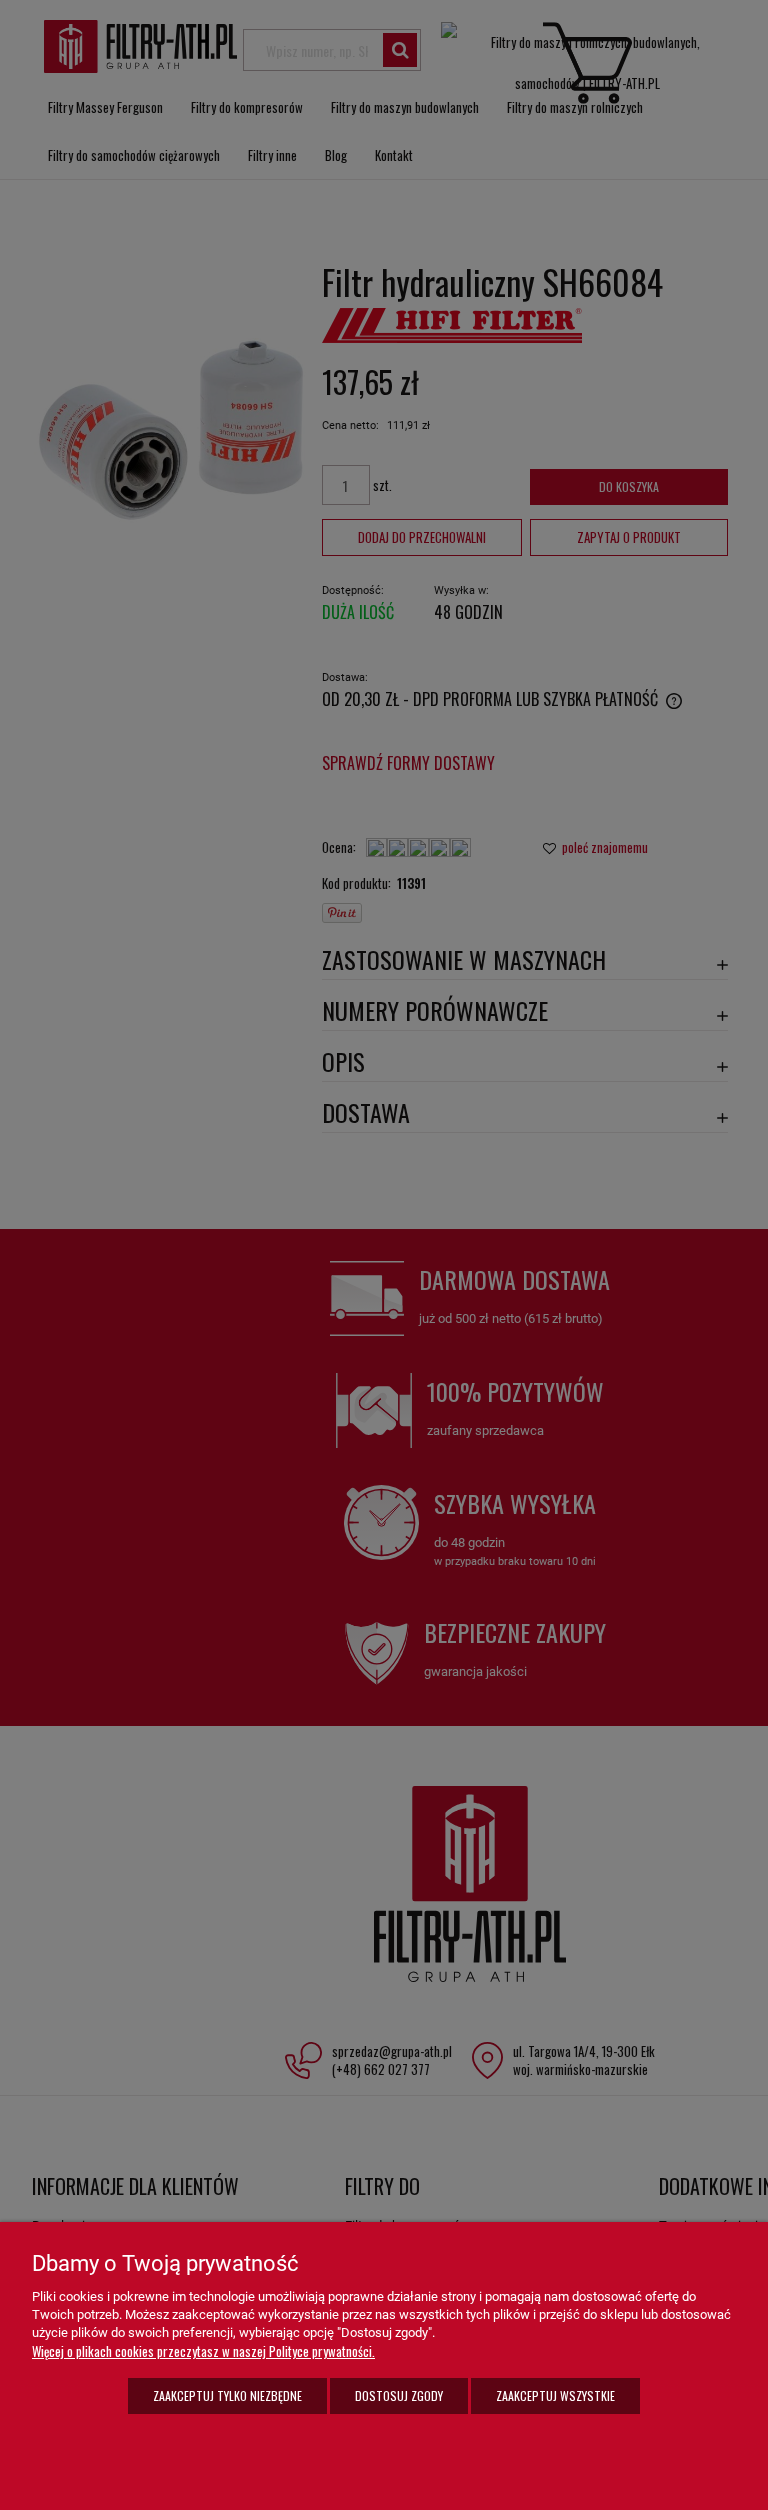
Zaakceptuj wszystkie (555, 2395)
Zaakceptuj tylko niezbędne (227, 2395)
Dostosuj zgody (399, 2395)
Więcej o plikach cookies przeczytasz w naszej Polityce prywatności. (203, 2351)
